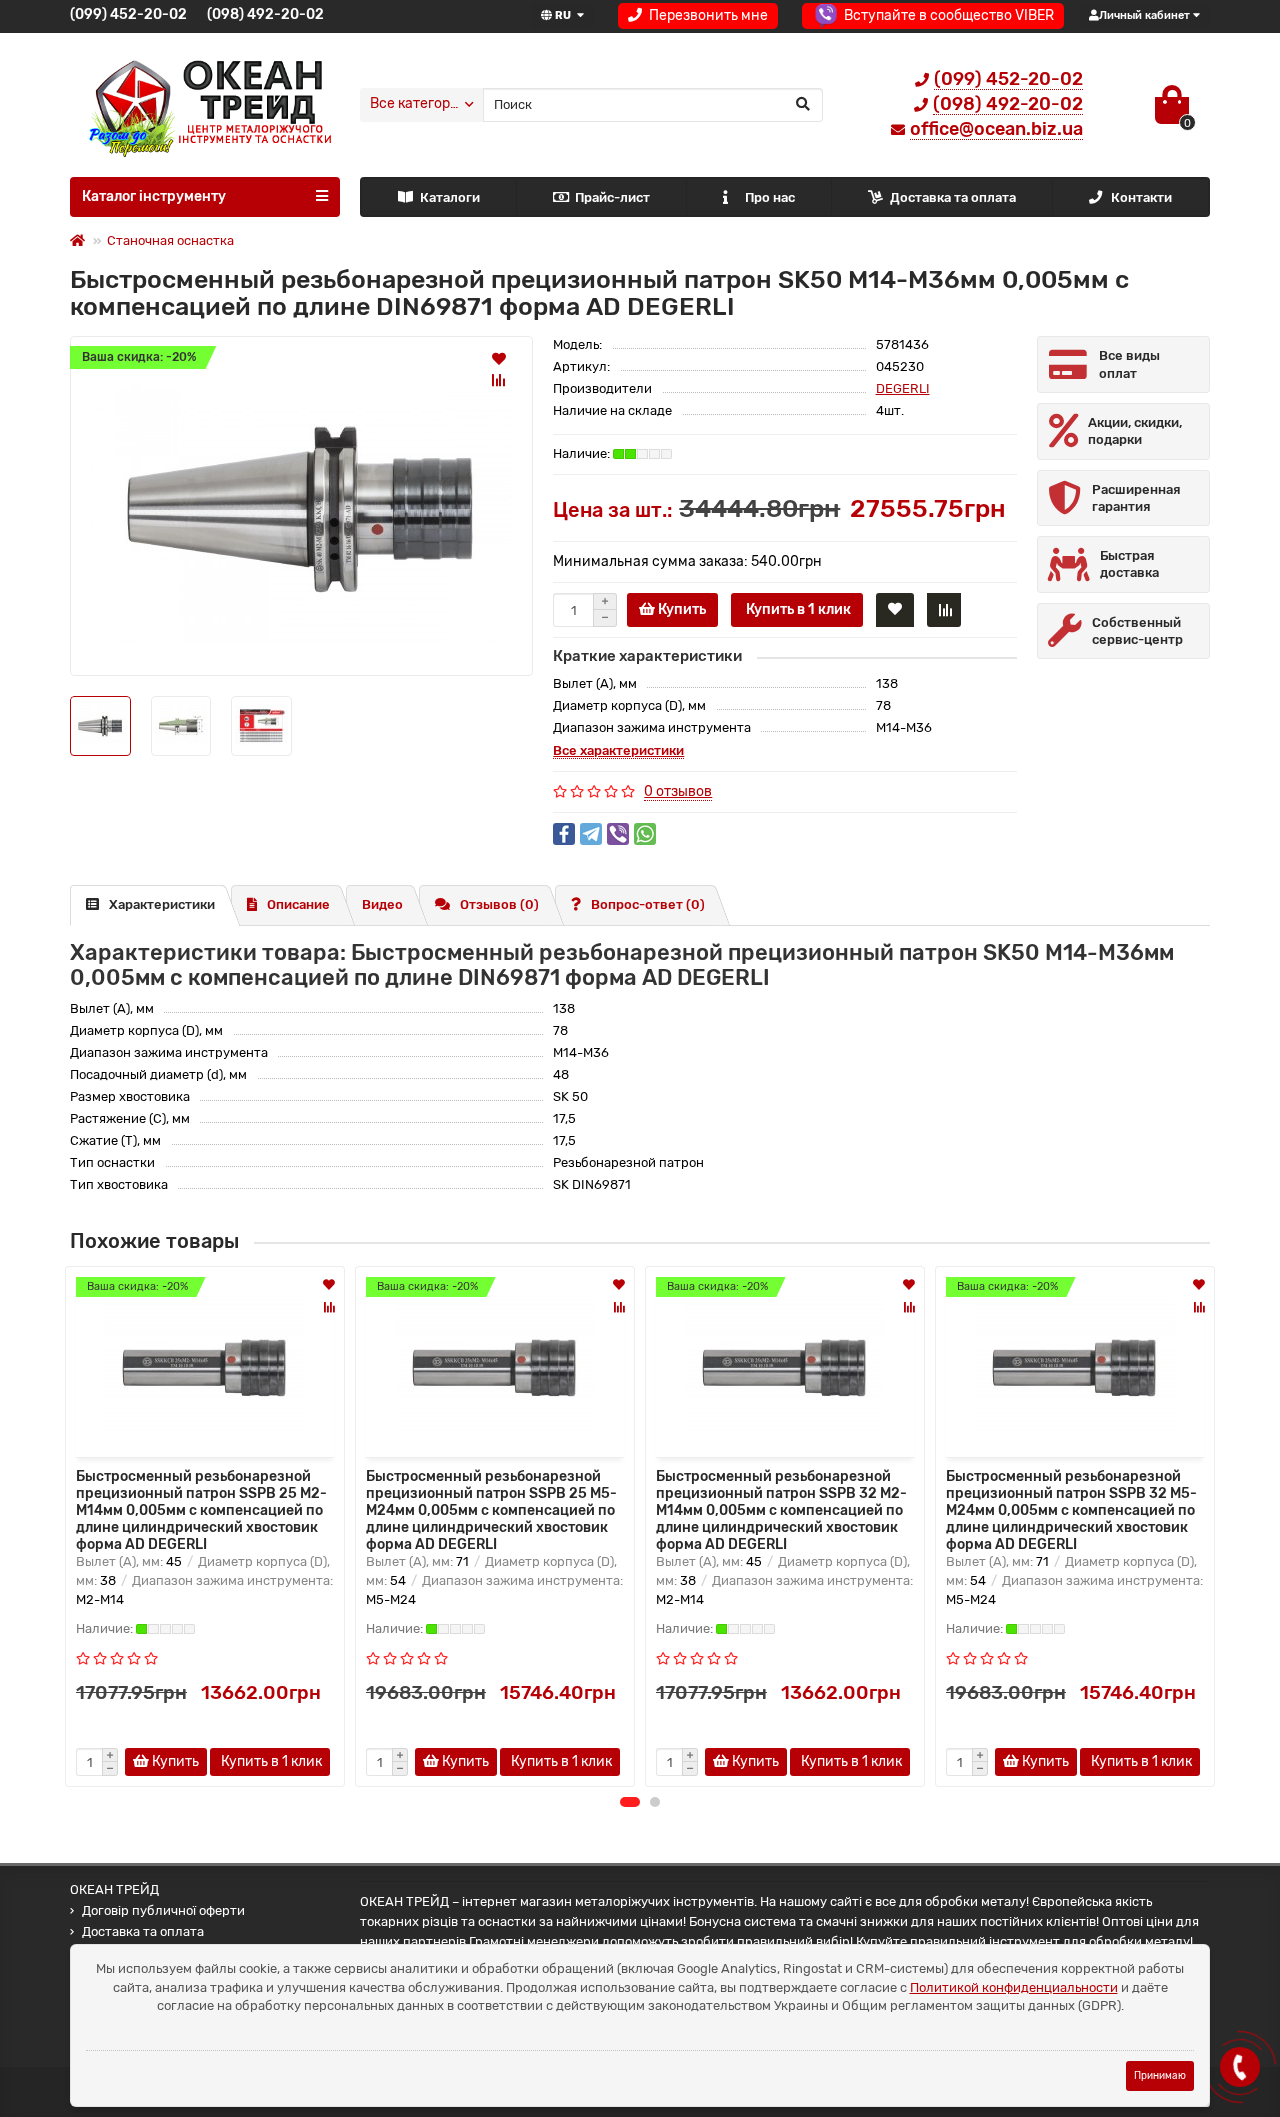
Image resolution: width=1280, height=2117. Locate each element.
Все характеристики (618, 750)
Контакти (1141, 197)
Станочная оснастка (170, 240)
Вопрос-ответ (648, 904)
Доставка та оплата (953, 197)
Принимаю (1160, 2075)
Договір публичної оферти (163, 1910)
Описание (298, 904)
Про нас (770, 197)
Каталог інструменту (154, 196)
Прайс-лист (612, 197)
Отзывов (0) (499, 904)
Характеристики (162, 904)
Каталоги (450, 197)
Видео (382, 904)
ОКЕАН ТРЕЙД (114, 1889)
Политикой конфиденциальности (1014, 1987)
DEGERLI (903, 388)
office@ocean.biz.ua (996, 129)
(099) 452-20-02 (128, 14)
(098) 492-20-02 (265, 14)
